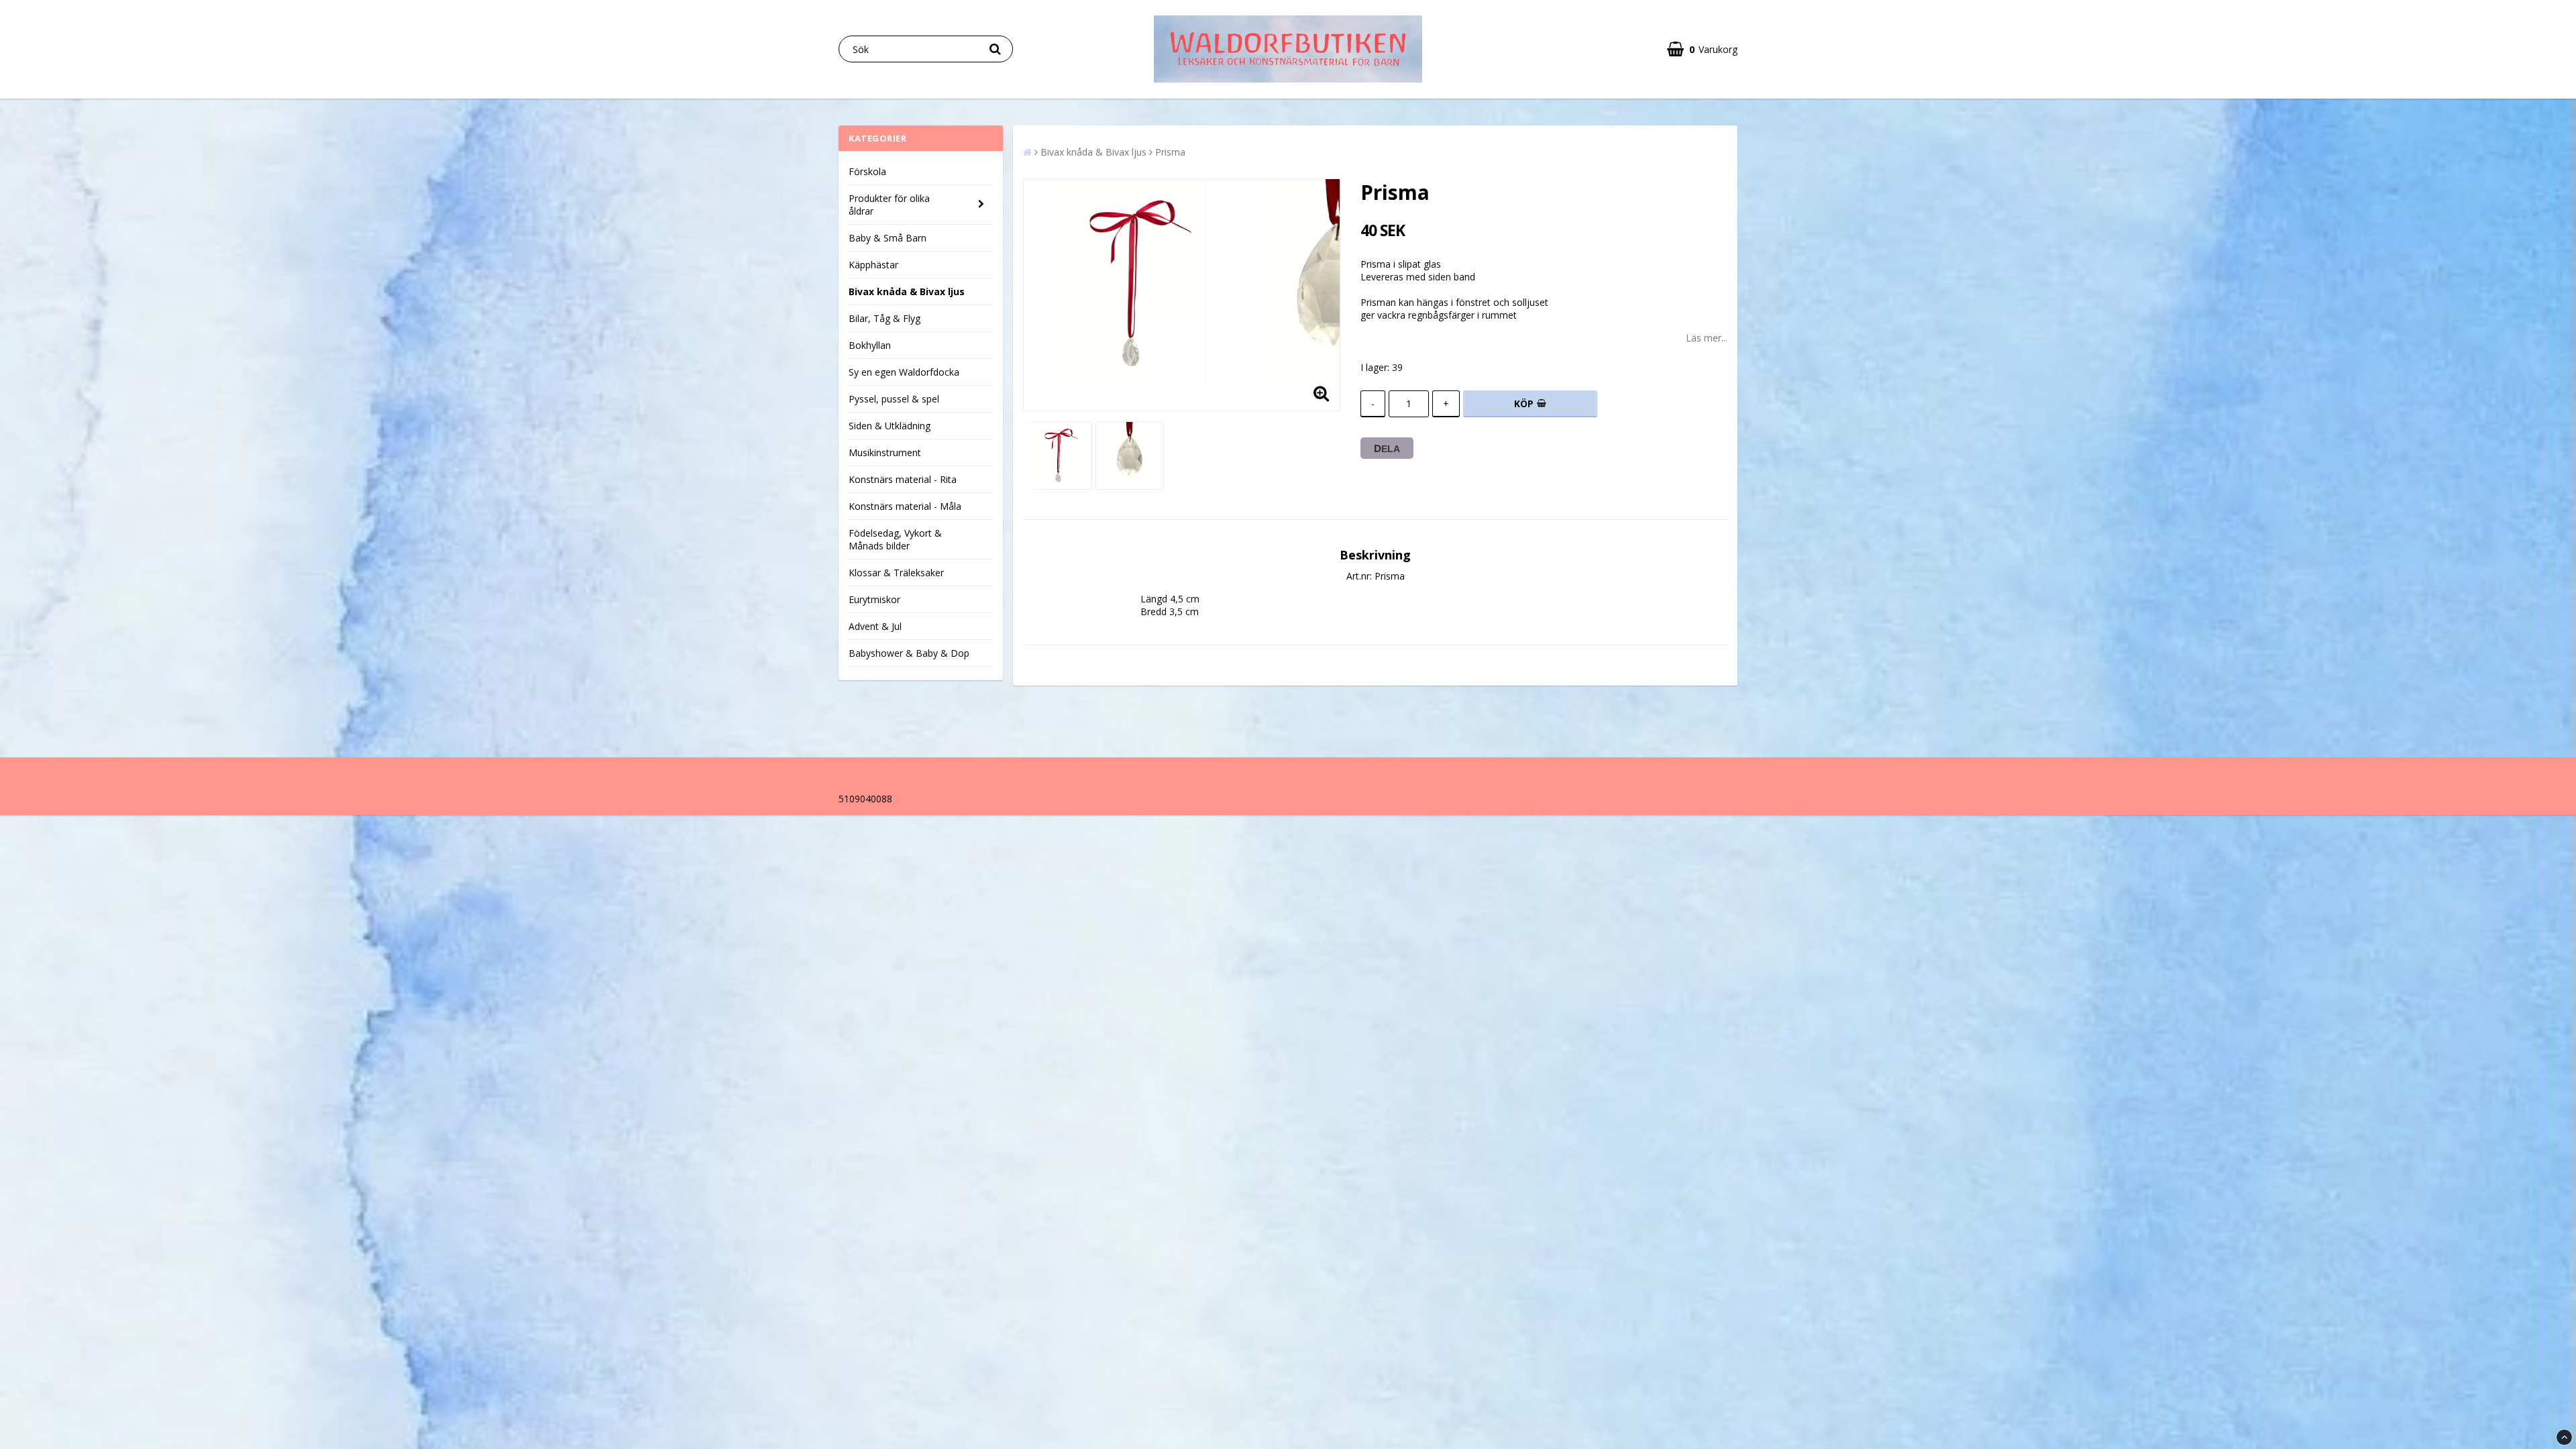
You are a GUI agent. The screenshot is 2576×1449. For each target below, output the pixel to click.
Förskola (867, 171)
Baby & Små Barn (888, 238)
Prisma (1170, 152)
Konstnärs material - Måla (905, 506)
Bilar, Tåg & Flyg (884, 318)
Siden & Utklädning (890, 426)
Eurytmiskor (874, 599)
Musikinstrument (885, 452)
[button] (1702, 49)
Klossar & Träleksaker (896, 573)
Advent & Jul (875, 626)
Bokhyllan (870, 345)
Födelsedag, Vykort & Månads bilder (895, 539)
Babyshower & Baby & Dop (909, 653)
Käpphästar (873, 265)
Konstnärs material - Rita (903, 479)
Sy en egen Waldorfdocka (904, 372)
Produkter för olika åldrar (889, 205)
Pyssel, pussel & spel (894, 399)
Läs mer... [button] (1707, 338)
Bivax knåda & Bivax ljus (907, 291)
